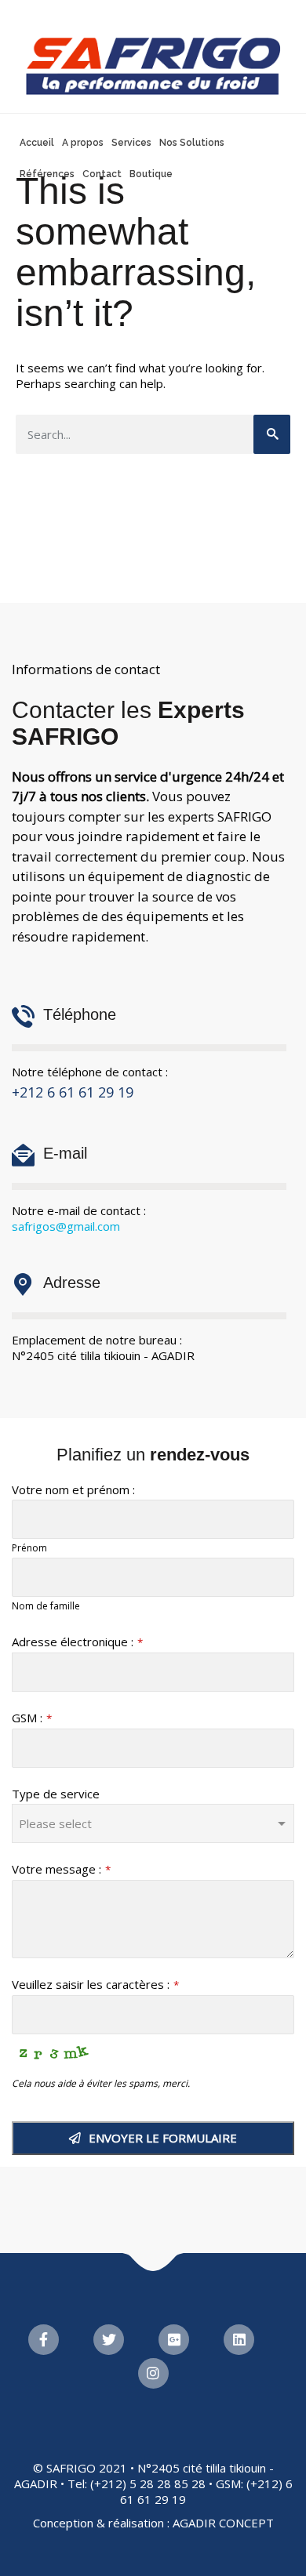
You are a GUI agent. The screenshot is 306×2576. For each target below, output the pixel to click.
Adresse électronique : (77, 1642)
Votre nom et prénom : (73, 1489)
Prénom (29, 1548)
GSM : (32, 1718)
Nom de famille (46, 1606)
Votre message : (61, 1869)
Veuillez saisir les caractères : (95, 1984)
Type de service (56, 1794)
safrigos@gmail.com (66, 1226)
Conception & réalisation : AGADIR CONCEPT (153, 2523)
